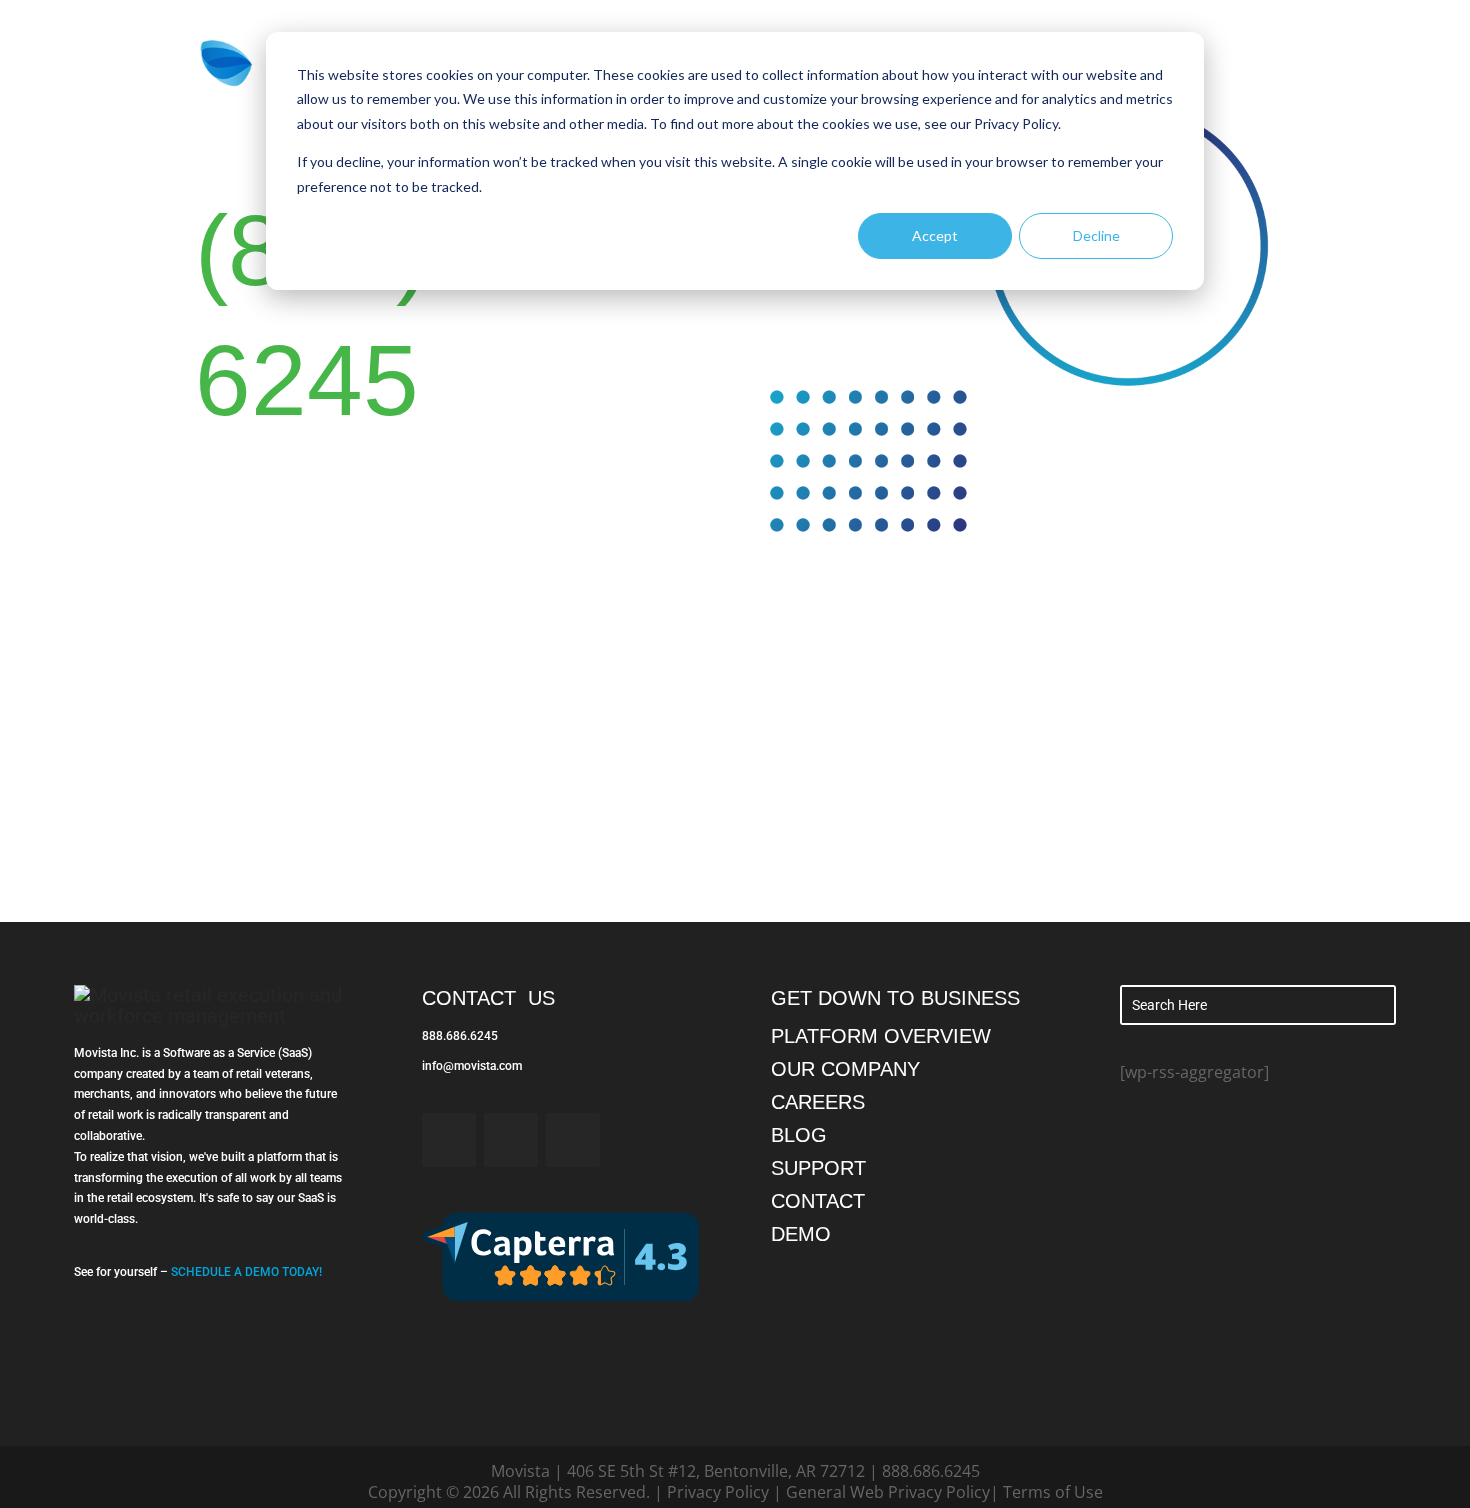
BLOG (799, 1135)
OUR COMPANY (845, 1069)
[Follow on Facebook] (449, 1140)
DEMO (801, 1234)
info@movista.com (472, 1066)
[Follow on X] (511, 1140)
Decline (1096, 235)
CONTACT (818, 1201)
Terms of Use (1053, 1492)
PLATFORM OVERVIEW (881, 1036)
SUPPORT (818, 1168)
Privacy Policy (718, 1492)
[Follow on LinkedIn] (573, 1140)
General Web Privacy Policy (888, 1492)
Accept (935, 235)
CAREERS (818, 1102)
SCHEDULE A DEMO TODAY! (246, 1272)
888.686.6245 (460, 1036)
